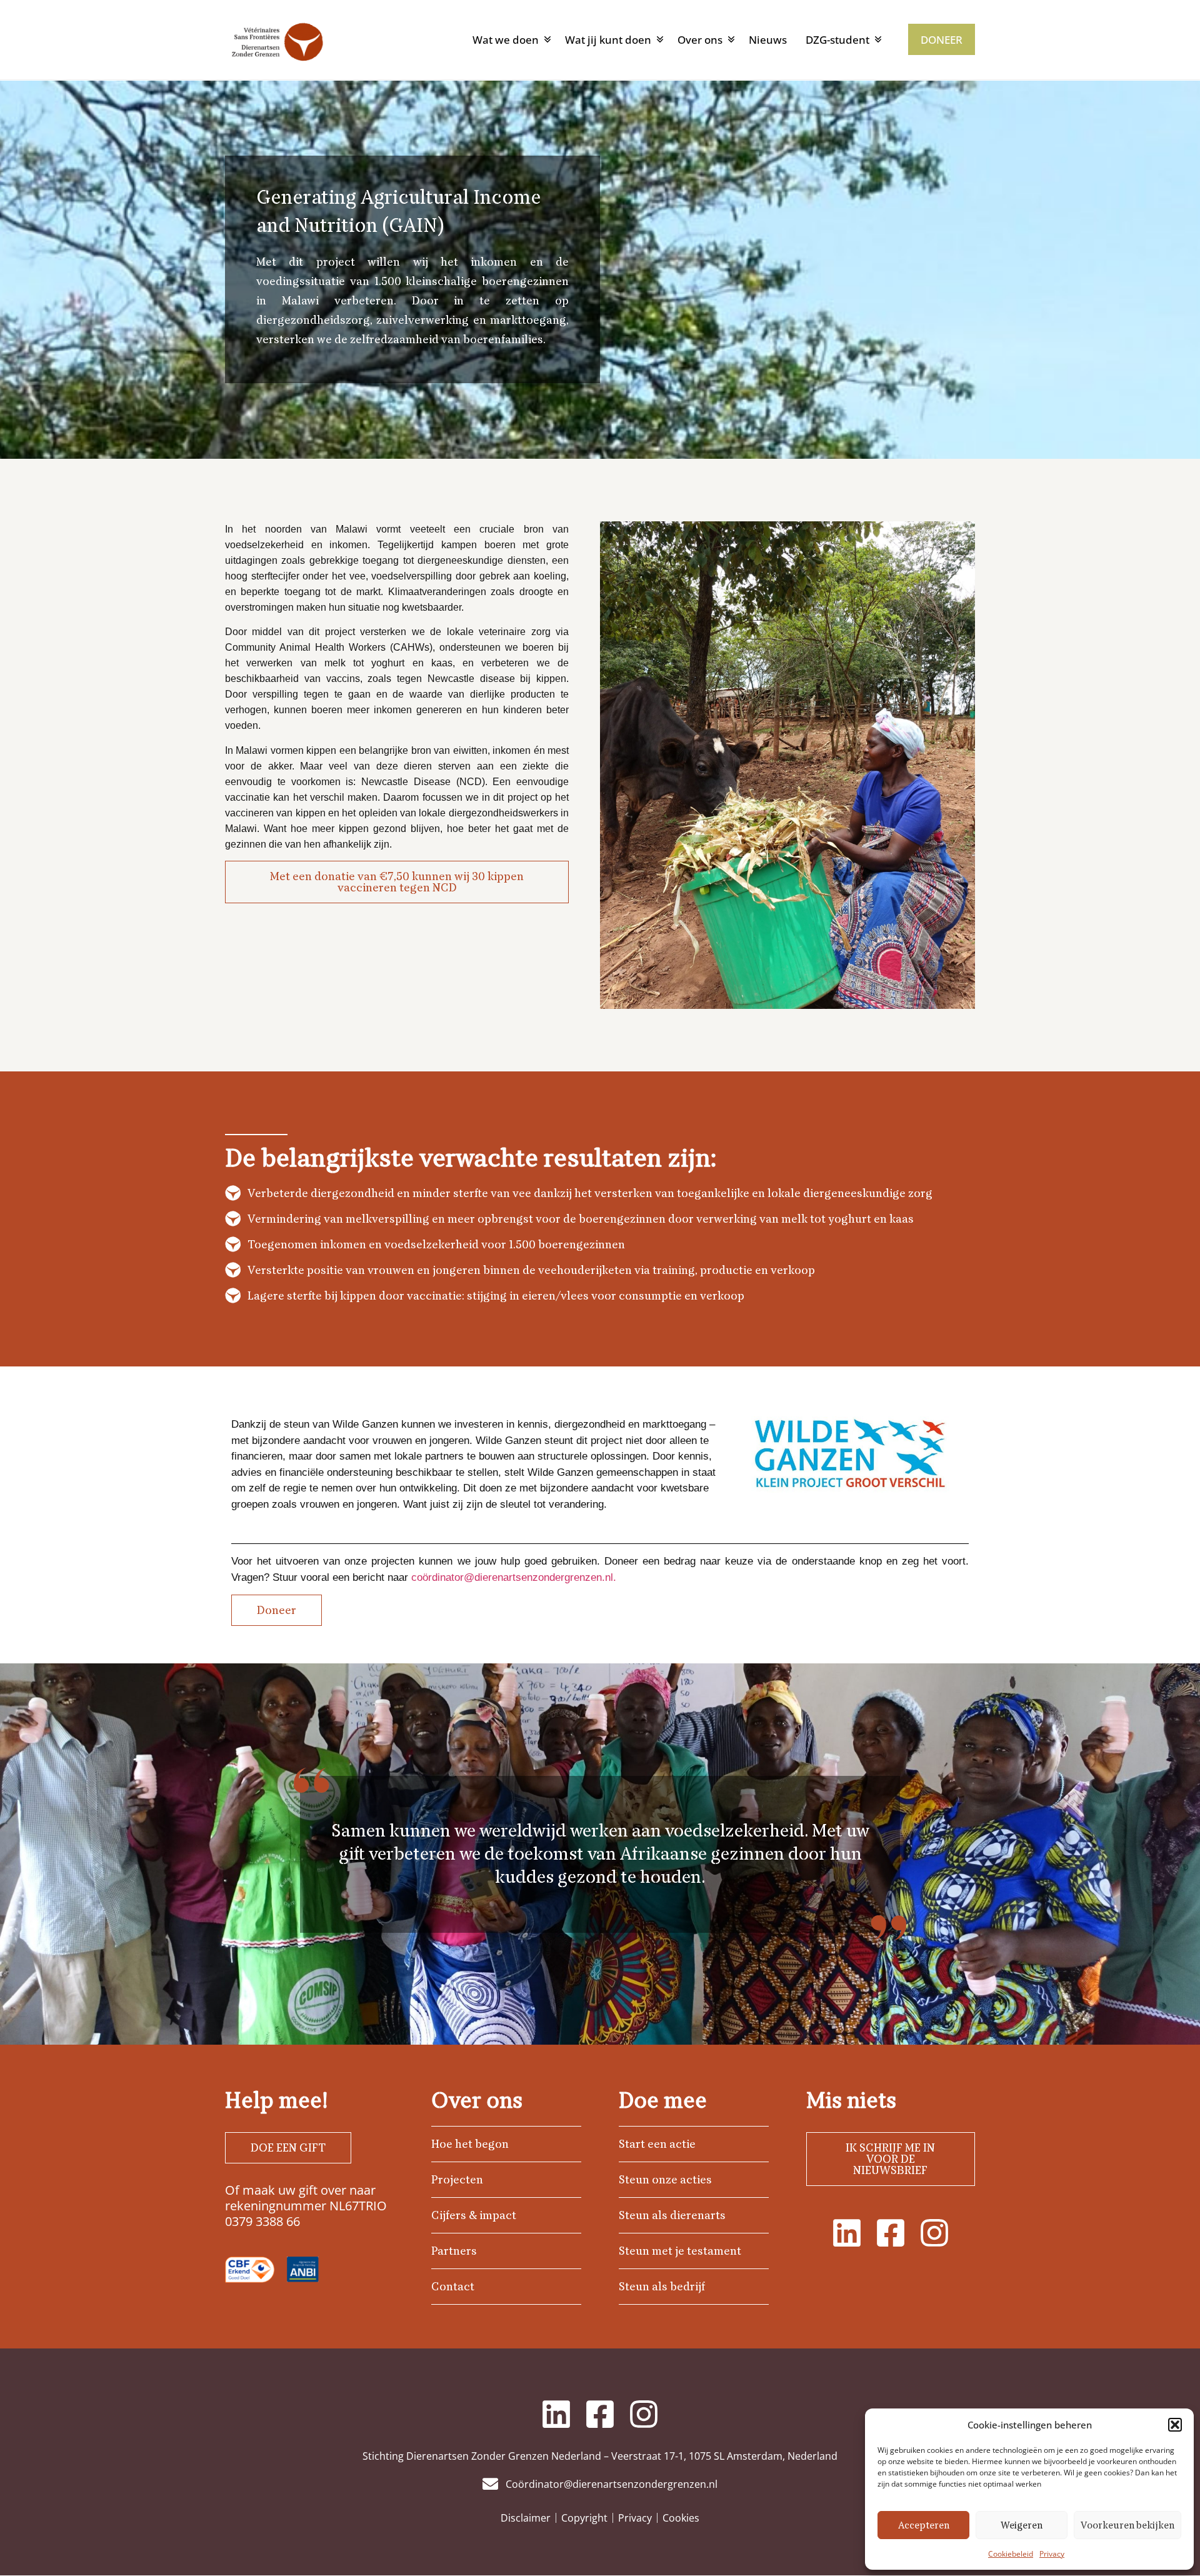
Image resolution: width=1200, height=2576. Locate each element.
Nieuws (768, 40)
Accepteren (924, 2525)
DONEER (942, 40)
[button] (1175, 2425)
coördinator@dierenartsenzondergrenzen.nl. (514, 1577)
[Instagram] (934, 2233)
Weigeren (1022, 2525)
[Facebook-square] (891, 2233)
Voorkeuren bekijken (1127, 2525)
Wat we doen (506, 40)
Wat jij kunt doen (608, 40)
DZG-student (837, 40)
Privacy (1052, 2554)
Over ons (700, 40)
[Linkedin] (847, 2233)
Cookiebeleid (1011, 2554)
